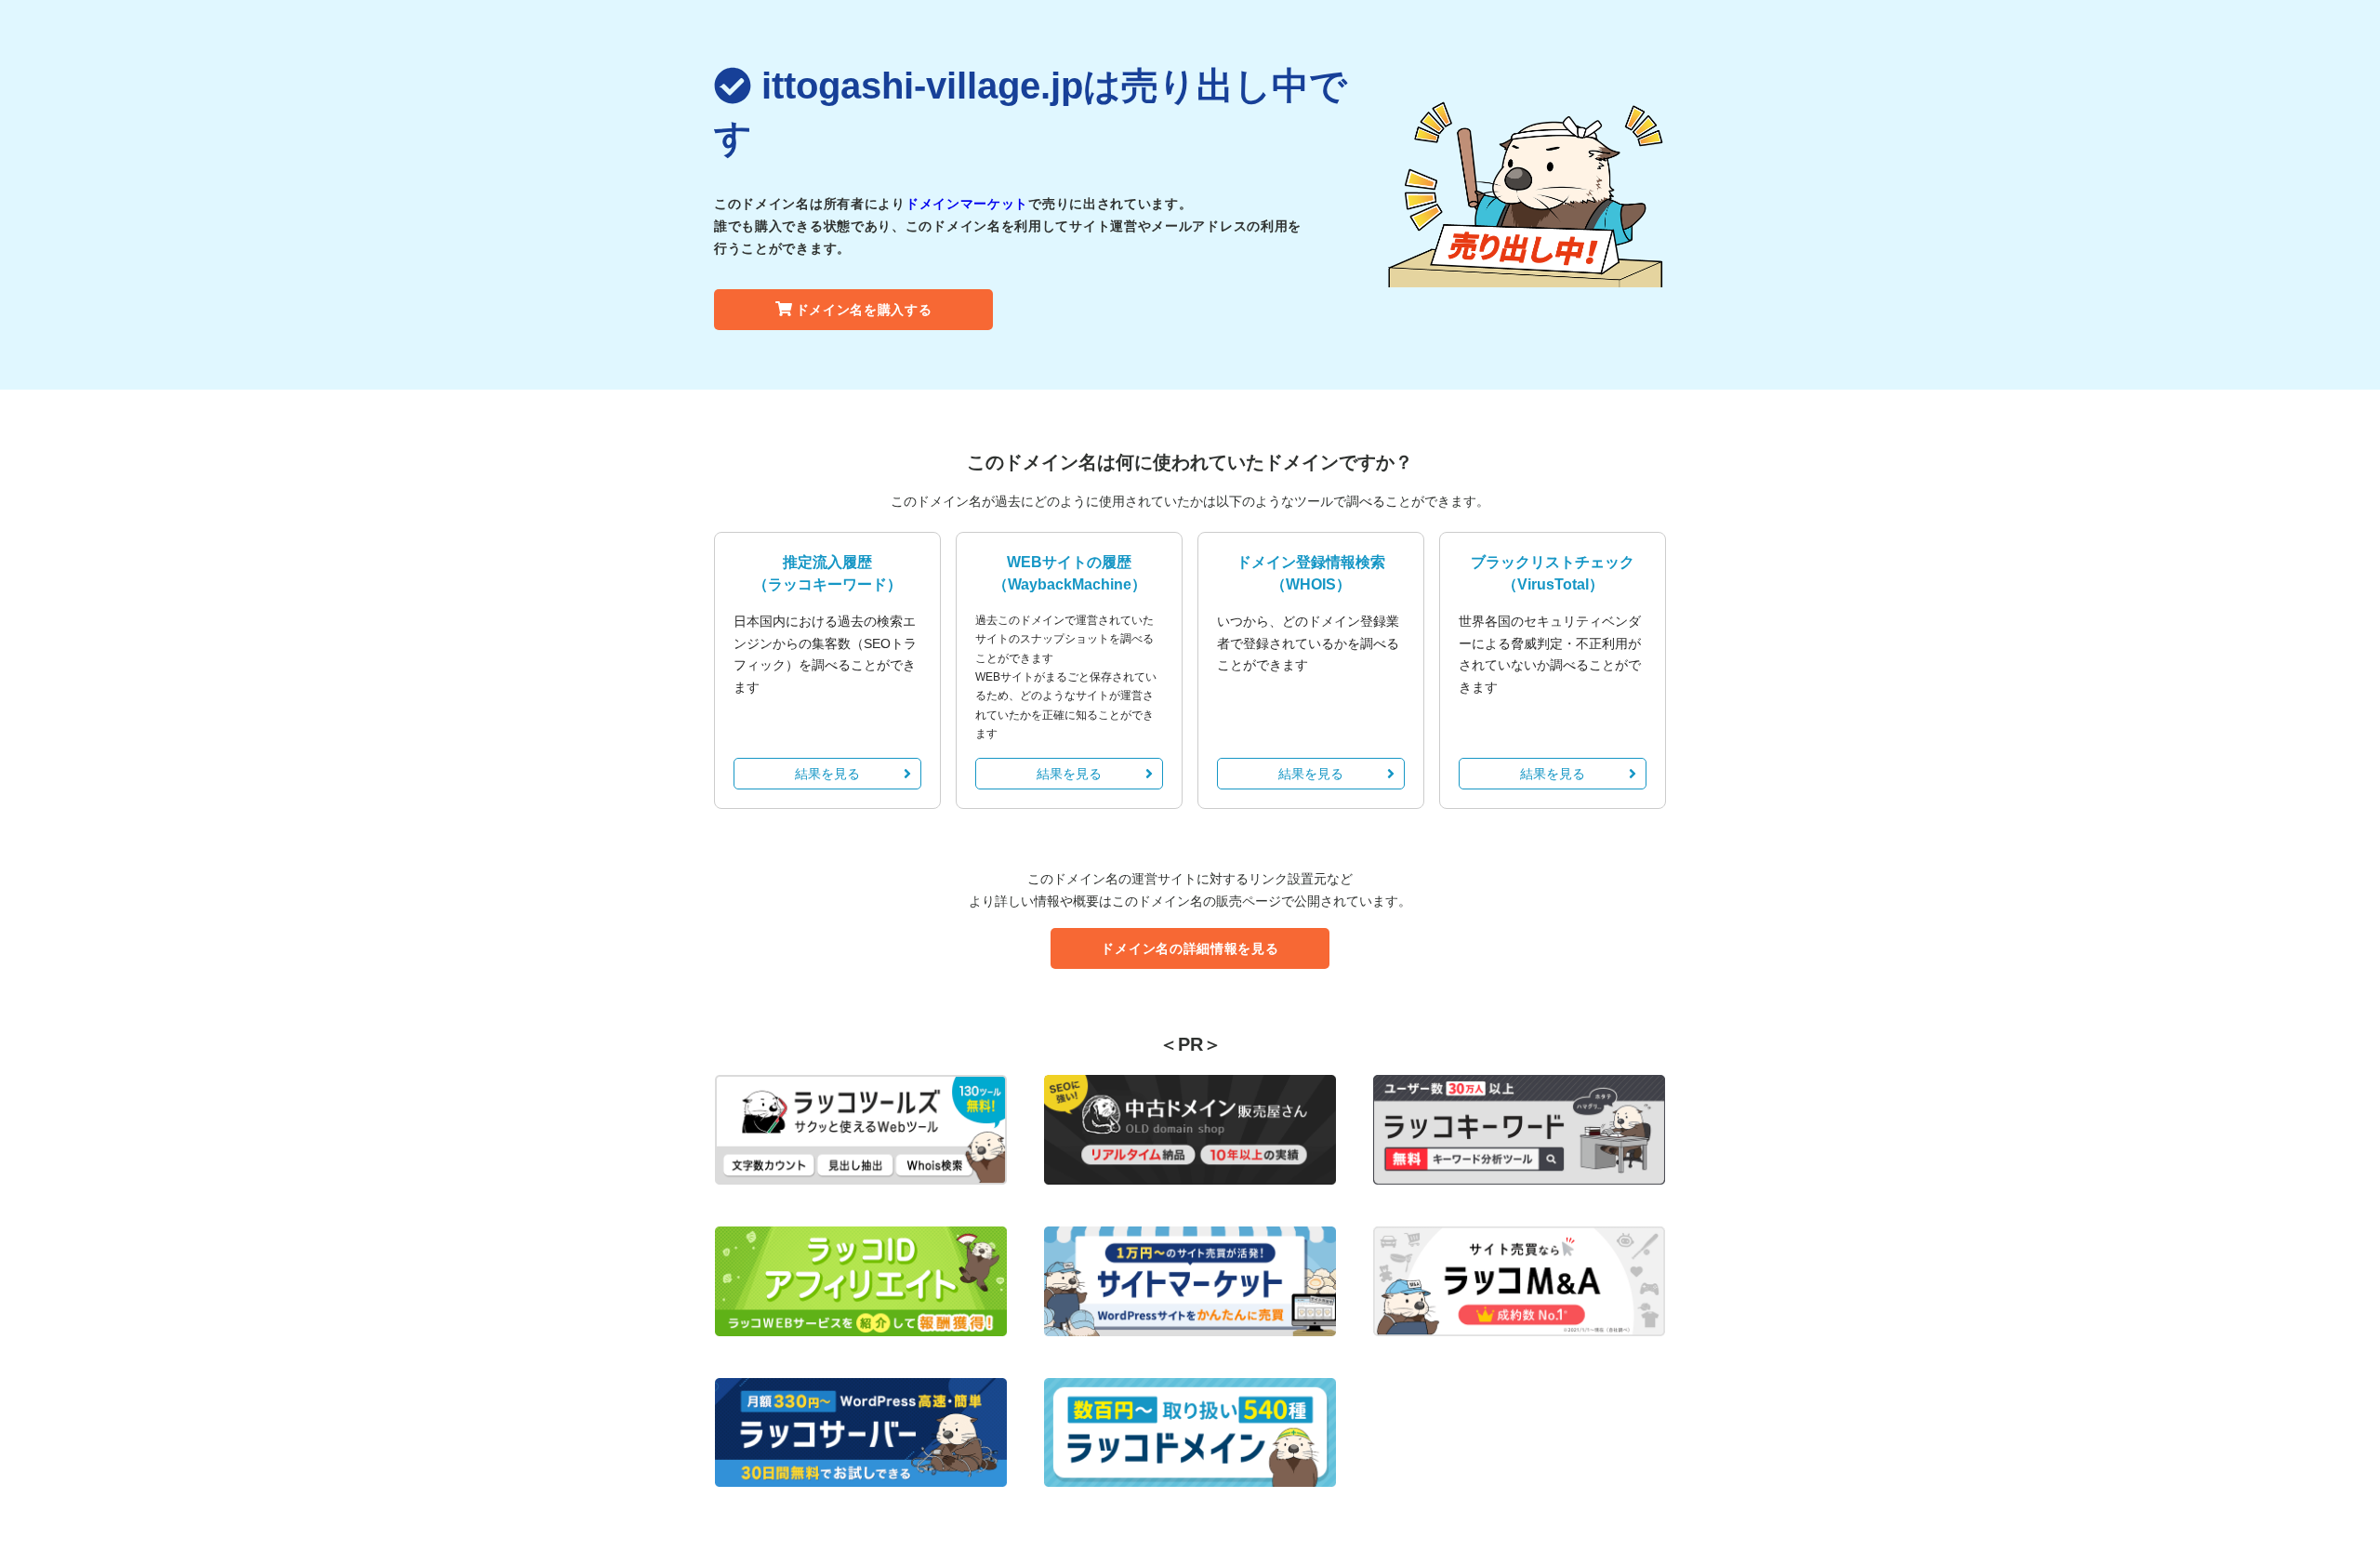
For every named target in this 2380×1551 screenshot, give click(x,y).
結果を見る (827, 774)
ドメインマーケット (967, 204)
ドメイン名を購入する (864, 310)
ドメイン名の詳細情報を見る (1190, 948)
